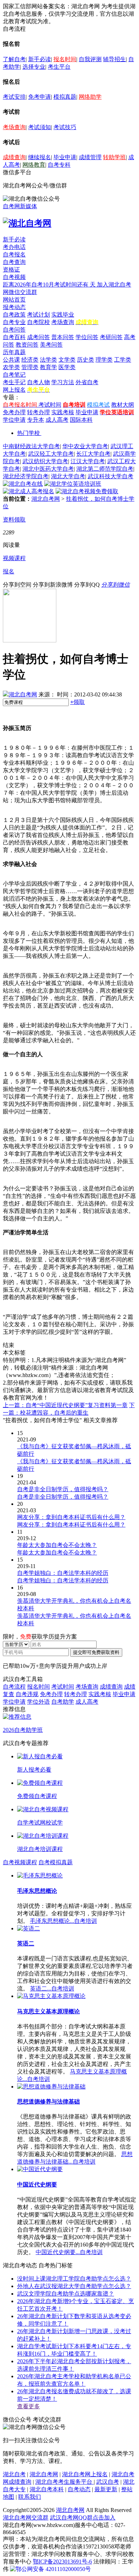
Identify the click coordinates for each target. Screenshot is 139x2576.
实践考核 (63, 412)
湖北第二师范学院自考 (105, 469)
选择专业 (34, 67)
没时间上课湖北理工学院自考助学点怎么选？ (74, 2279)
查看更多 (29, 2406)
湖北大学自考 (68, 476)
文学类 (67, 360)
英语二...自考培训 (52, 1989)
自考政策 (14, 315)
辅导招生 (114, 59)
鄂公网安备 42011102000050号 (53, 2569)
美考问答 (51, 345)
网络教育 (34, 165)
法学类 (48, 360)
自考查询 (14, 262)
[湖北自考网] (27, 223)
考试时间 (50, 405)
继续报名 (40, 157)
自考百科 (14, 337)
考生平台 (59, 67)
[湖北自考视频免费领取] (87, 491)
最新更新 (106, 2489)
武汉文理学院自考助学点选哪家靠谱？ (66, 2294)
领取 (78, 702)
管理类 (30, 367)
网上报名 (14, 390)
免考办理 (14, 412)
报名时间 (65, 59)
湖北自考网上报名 (85, 2474)
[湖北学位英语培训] (73, 484)
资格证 (11, 270)
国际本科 (81, 420)
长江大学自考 (93, 454)
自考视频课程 (20, 1862)
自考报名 (14, 254)
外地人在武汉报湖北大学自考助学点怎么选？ (74, 2286)
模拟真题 (65, 97)
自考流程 (14, 1687)
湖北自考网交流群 (26, 2518)
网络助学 (90, 97)
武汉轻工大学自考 (51, 454)
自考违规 (27, 1694)
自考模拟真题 (56, 1862)
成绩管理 (90, 157)
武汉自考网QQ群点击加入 (83, 2518)
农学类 (11, 367)
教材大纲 (123, 405)
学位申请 (14, 420)
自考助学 (63, 1702)
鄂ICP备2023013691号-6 (62, 2562)
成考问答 (38, 337)
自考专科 (59, 165)
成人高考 (57, 420)
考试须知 (40, 127)
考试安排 (14, 97)
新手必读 (40, 59)
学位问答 (87, 337)
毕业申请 (65, 157)
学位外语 (38, 1702)
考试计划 (38, 315)
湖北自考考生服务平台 (65, 2482)
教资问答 (27, 345)
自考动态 (79, 2489)
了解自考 (14, 59)
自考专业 (14, 322)
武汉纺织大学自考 (45, 461)
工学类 (123, 360)
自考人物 (38, 382)
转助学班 (114, 157)
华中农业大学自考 (85, 446)
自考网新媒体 (20, 206)
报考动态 (14, 307)
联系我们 (30, 2497)
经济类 (30, 360)
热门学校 (29, 433)
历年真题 (14, 352)
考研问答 (111, 337)
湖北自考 (14, 2474)
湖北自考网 (46, 499)
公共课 (11, 360)
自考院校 (38, 322)
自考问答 (14, 330)
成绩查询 (14, 157)
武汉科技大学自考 (110, 476)
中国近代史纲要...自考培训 (69, 2252)
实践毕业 (63, 315)
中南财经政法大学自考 (31, 446)
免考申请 (40, 97)
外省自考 (87, 382)
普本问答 (63, 337)
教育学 (48, 367)
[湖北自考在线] (23, 484)
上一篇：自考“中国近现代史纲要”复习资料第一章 (65, 1405)
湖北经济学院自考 (26, 476)
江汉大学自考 (88, 461)
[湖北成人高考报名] (29, 491)
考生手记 (14, 382)
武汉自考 (108, 2482)
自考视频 (14, 277)
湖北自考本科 (47, 2489)
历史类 (86, 360)
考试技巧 (65, 127)
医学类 (67, 367)
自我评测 (90, 59)
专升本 (36, 420)
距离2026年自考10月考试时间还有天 (50, 285)
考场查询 (14, 127)
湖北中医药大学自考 (48, 469)
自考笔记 (14, 375)
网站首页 (14, 300)
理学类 (104, 360)
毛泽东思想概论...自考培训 (63, 1921)
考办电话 (14, 247)
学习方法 (63, 382)
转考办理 (38, 412)
